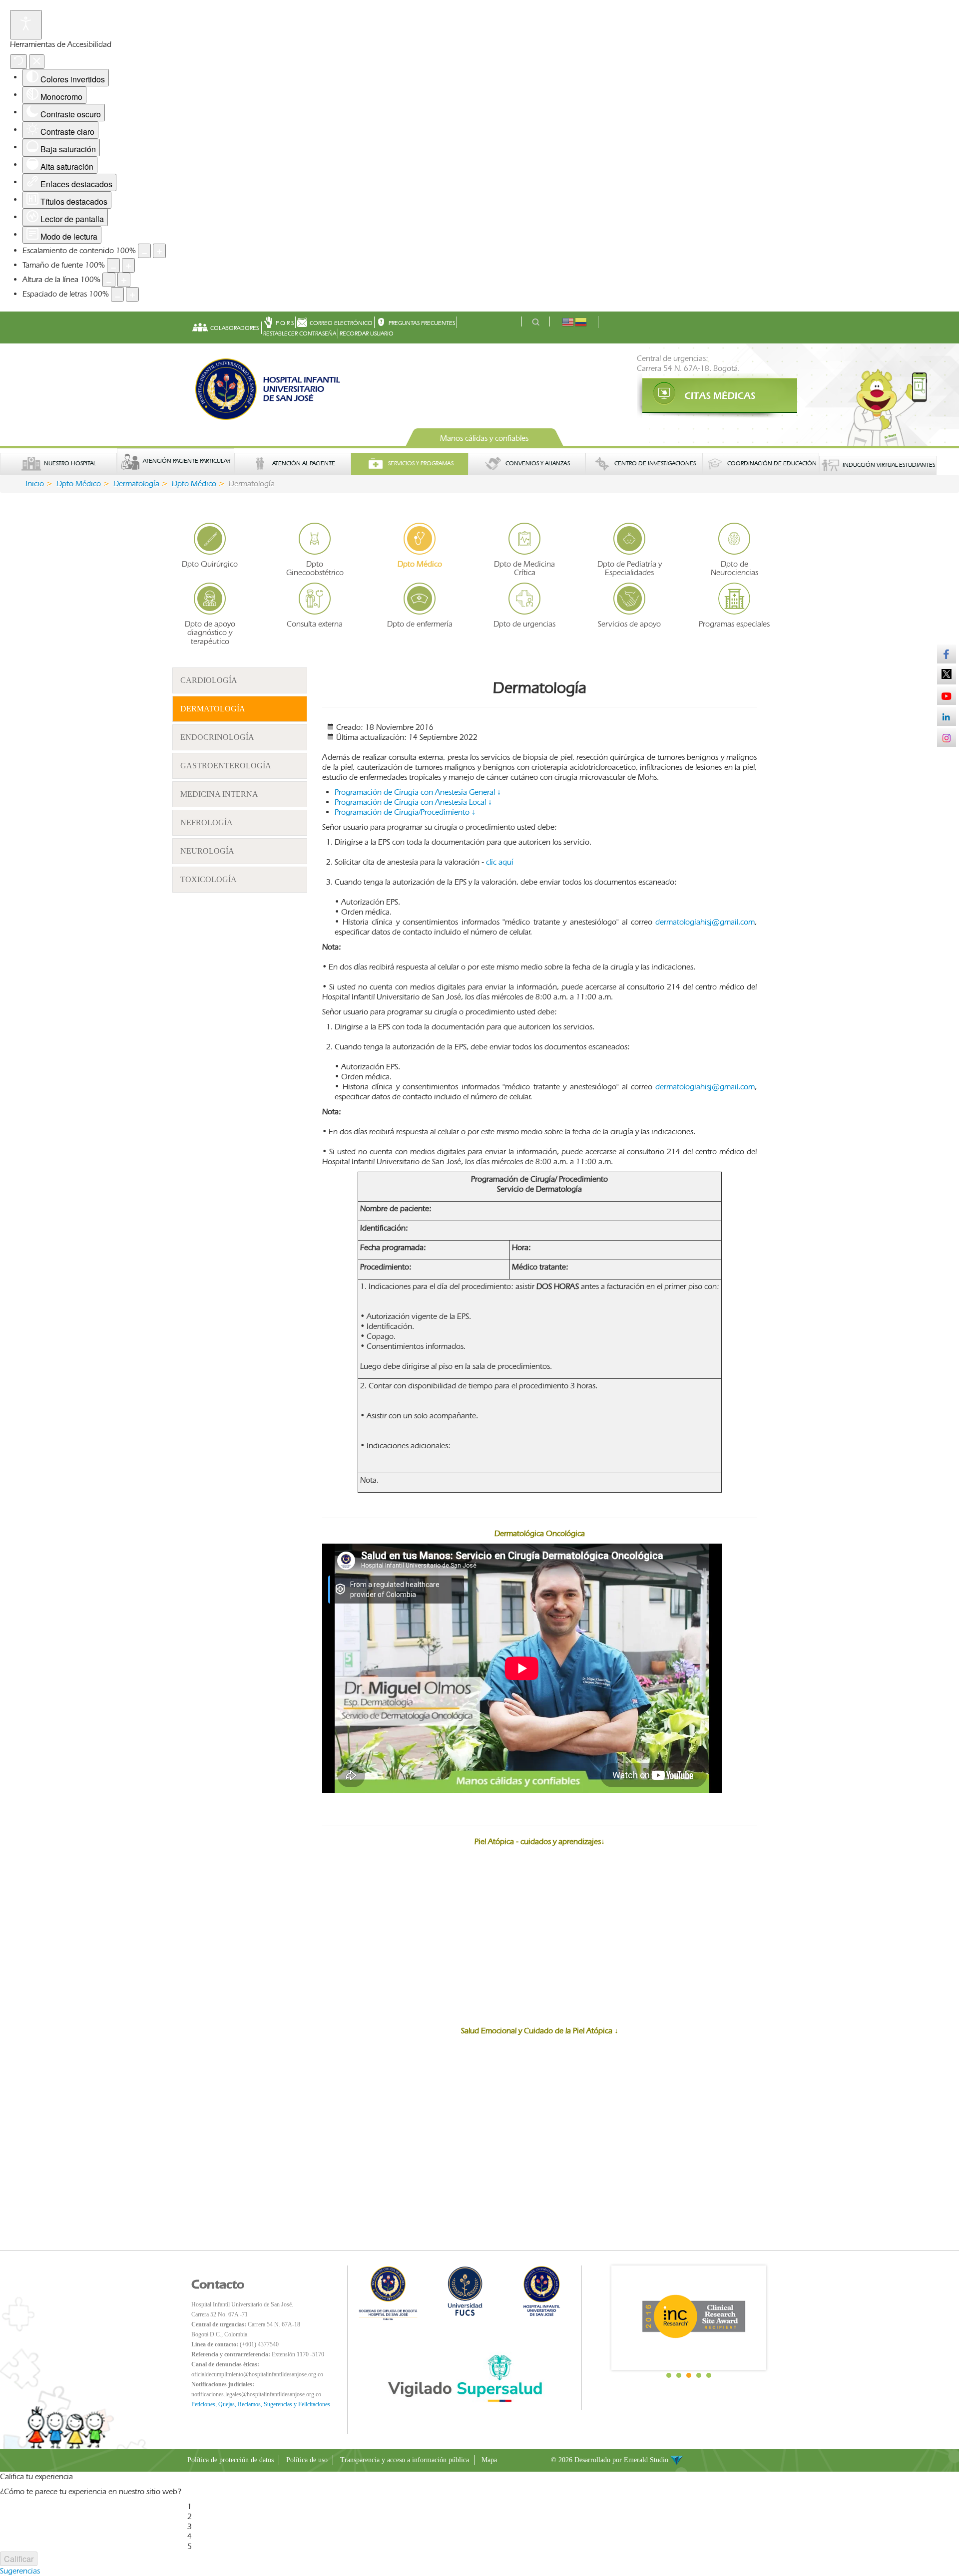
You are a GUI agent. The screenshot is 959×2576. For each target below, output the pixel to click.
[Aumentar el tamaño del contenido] (159, 251)
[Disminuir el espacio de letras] (117, 294)
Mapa (489, 2460)
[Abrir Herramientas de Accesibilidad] (26, 25)
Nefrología (207, 822)
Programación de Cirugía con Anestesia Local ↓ (413, 802)
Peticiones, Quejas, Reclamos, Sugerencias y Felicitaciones (261, 2404)
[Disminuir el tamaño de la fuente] (113, 265)
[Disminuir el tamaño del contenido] (144, 251)
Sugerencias (20, 2571)
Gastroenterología (226, 766)
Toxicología (209, 879)
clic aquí (500, 862)
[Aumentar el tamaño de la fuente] (128, 265)
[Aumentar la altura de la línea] (124, 280)
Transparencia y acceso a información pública (405, 2460)
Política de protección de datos (231, 2460)
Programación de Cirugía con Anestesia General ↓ (418, 792)
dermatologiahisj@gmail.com (705, 922)
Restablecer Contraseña (300, 333)
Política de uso (307, 2460)
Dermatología (213, 709)
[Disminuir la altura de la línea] (109, 280)
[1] (704, 396)
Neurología (207, 851)
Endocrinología (217, 737)
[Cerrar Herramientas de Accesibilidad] (37, 62)
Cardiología (209, 680)
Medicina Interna (219, 794)
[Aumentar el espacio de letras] (132, 294)
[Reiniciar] (18, 62)
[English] (568, 321)
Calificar (19, 2559)
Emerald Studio (647, 2460)
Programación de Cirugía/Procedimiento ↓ (405, 812)
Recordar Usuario (367, 333)
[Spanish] (581, 321)
